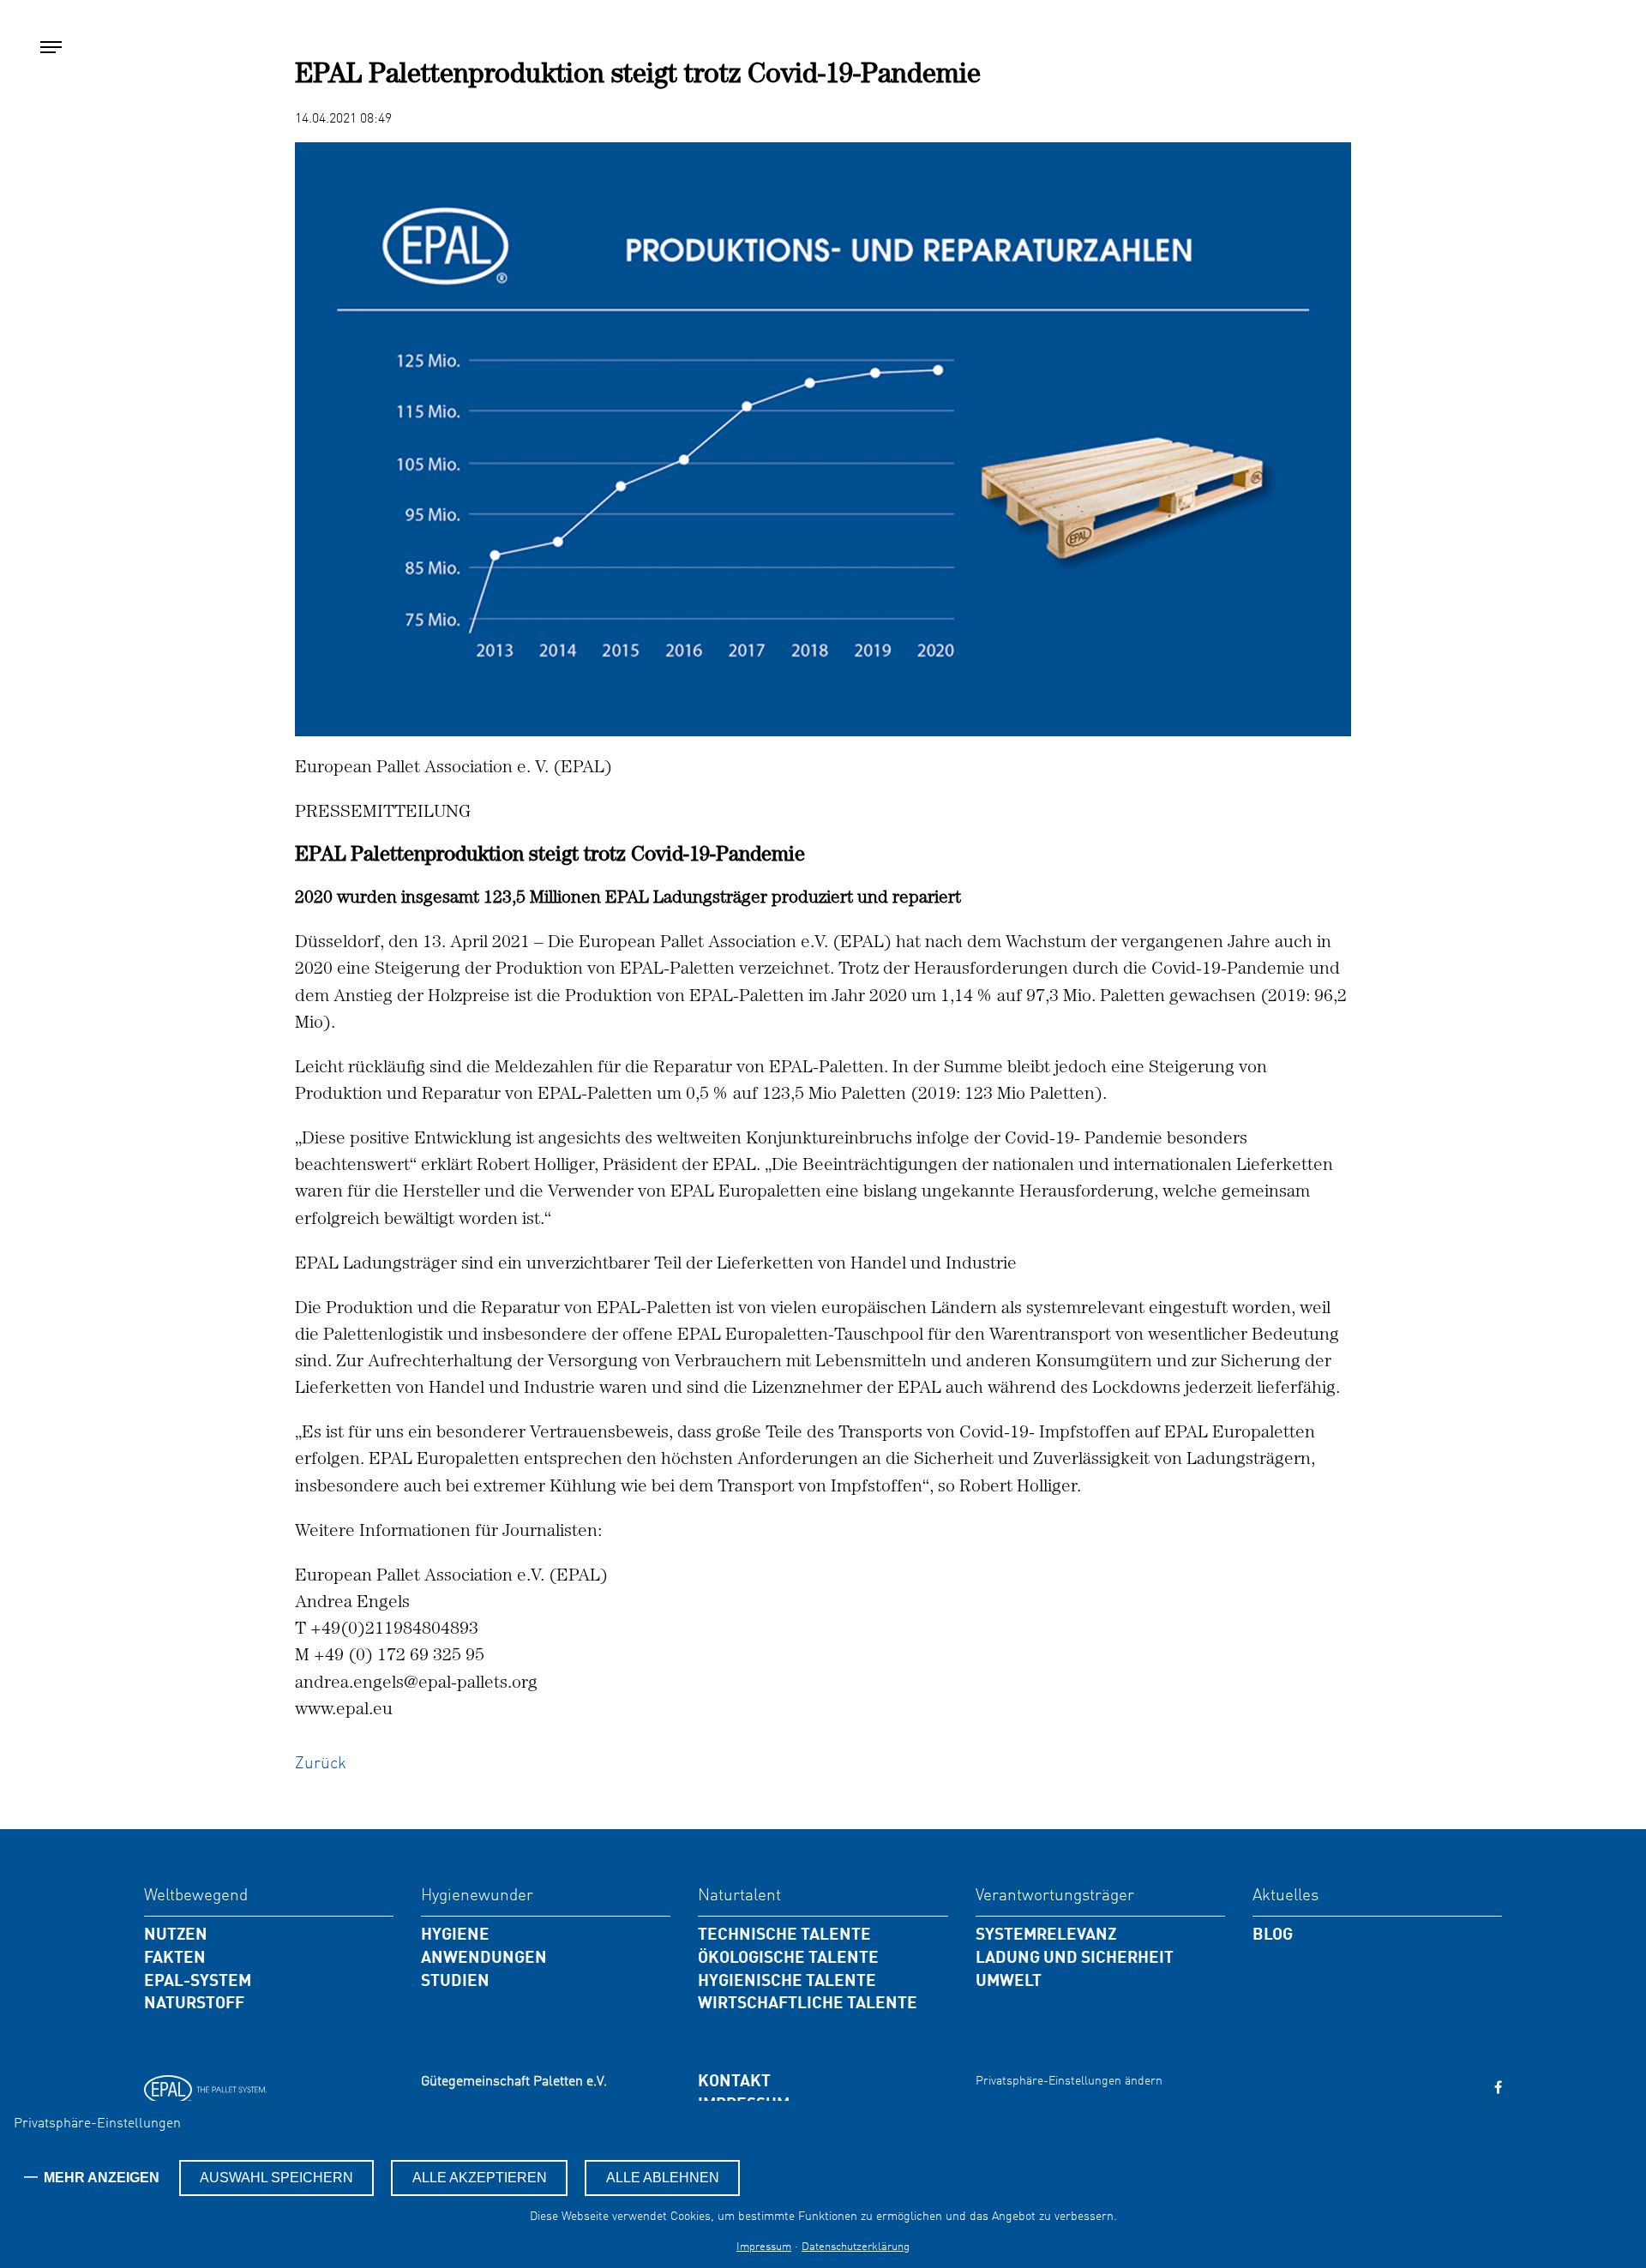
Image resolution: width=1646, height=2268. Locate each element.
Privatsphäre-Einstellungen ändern (1069, 2081)
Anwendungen (484, 1959)
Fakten (175, 1959)
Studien (455, 1982)
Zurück (321, 1764)
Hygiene (455, 1935)
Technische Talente (784, 1935)
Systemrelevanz (1046, 1935)
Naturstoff (194, 2004)
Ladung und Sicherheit (1075, 1959)
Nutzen (176, 1935)
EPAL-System (198, 1982)
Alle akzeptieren (480, 2178)
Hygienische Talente (787, 1982)
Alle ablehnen (663, 2178)
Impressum (764, 2247)
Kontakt (734, 2082)
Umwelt (1009, 1982)
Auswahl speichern (276, 2178)
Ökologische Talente (788, 1959)
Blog (1273, 1935)
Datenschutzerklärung (856, 2247)
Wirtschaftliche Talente (808, 2004)
